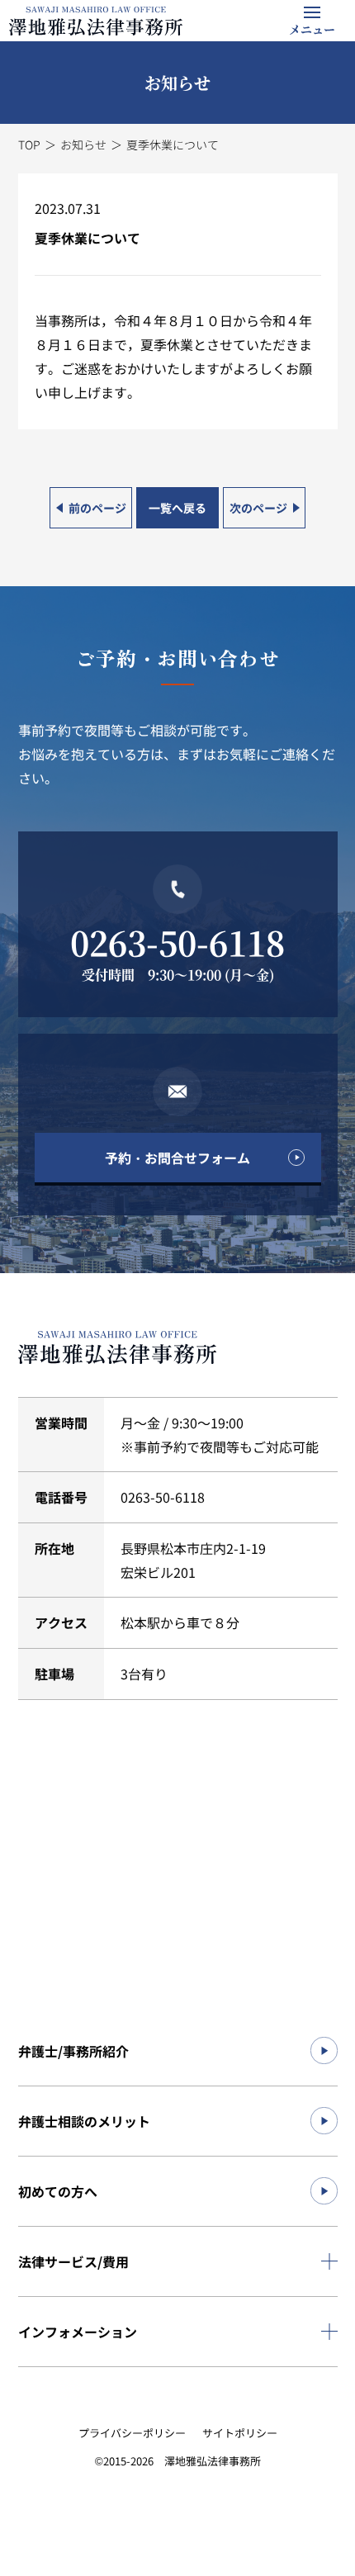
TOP (29, 144)
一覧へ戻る (177, 508)
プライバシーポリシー (132, 2433)
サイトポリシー (240, 2433)
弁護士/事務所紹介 (73, 2051)
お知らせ (83, 144)
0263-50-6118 (177, 942)
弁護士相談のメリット (84, 2121)
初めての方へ (58, 2191)
